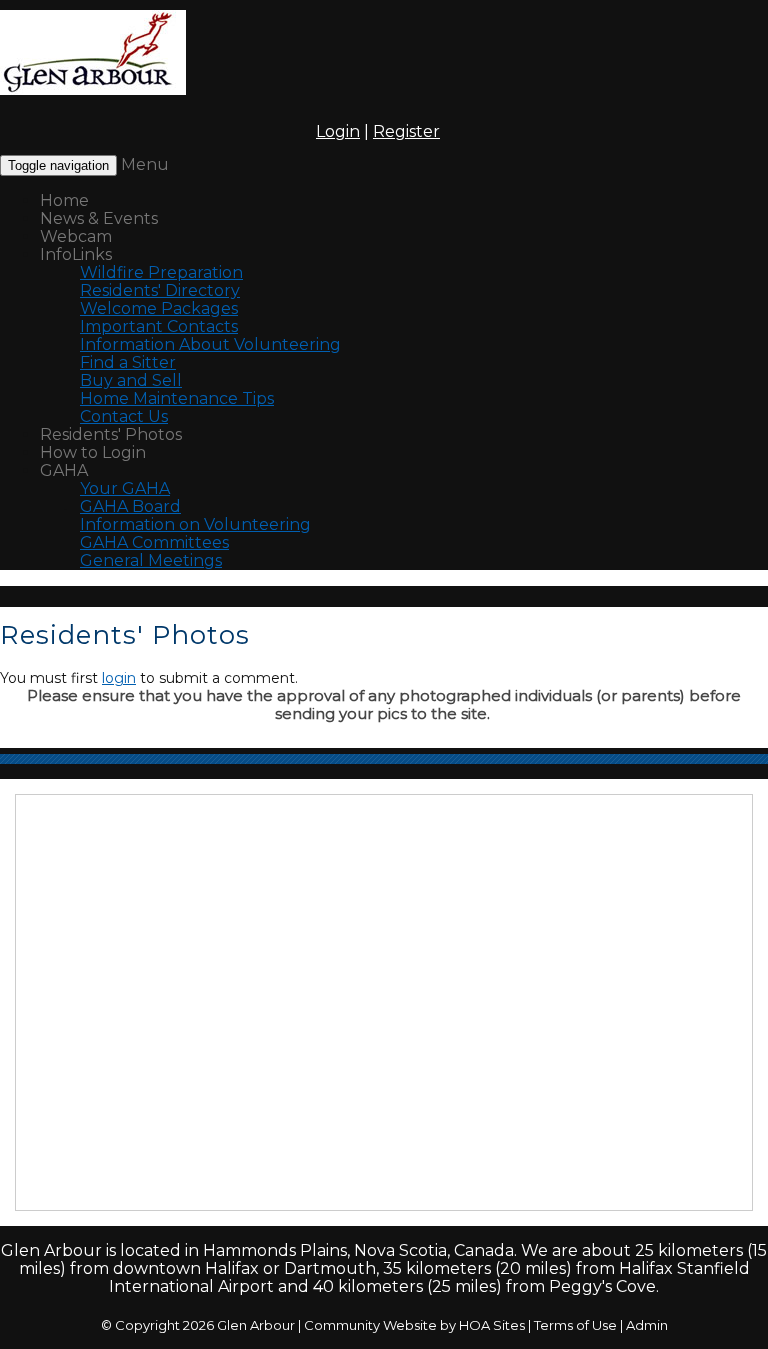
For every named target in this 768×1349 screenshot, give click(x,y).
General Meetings (151, 560)
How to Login (93, 452)
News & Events (99, 218)
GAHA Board (130, 506)
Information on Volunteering (195, 524)
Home (64, 200)
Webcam (76, 236)
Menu (145, 164)
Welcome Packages (159, 308)
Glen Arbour (256, 1325)
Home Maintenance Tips (177, 398)
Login (338, 131)
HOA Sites (492, 1325)
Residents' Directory (160, 290)
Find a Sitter (128, 362)
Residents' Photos (111, 434)
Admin (647, 1325)
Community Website (370, 1325)
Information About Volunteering (210, 344)
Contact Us (124, 416)
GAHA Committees (154, 542)
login (119, 678)
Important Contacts (159, 326)
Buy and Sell (131, 380)
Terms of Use (575, 1325)
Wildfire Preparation (161, 272)
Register (406, 131)
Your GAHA (125, 488)
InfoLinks (76, 254)
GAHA (64, 470)
